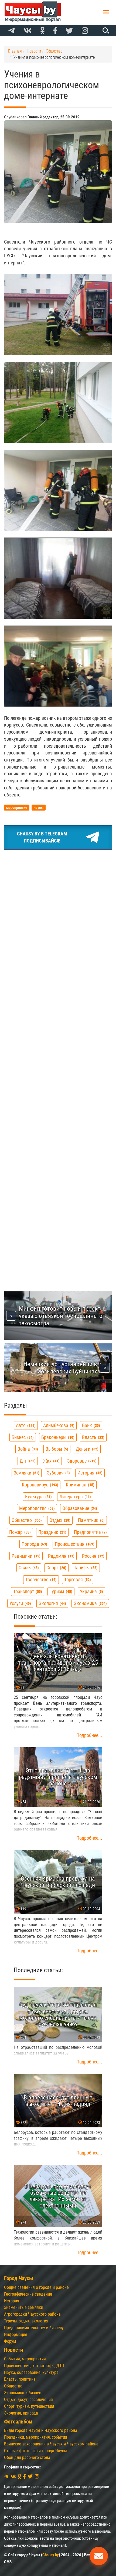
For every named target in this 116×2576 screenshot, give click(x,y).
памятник (91, 1520)
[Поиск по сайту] (105, 30)
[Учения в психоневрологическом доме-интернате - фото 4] (58, 578)
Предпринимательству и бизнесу (34, 2328)
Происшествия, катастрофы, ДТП (34, 2366)
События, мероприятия (25, 2359)
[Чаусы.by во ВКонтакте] (28, 31)
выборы (56, 1449)
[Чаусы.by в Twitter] (69, 31)
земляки (26, 1473)
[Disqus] (58, 1055)
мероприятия (36, 1508)
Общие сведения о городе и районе (36, 2287)
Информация (16, 2334)
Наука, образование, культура (31, 2372)
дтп (27, 1461)
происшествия (74, 1544)
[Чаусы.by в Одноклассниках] (42, 31)
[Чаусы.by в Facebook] (55, 31)
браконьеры (57, 1437)
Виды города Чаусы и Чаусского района (41, 2430)
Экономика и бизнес (23, 2393)
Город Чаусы (19, 2278)
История (12, 2301)
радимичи (25, 1556)
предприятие (90, 1532)
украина (91, 1591)
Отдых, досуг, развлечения (28, 2400)
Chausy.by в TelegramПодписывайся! (42, 837)
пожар (19, 1532)
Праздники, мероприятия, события (36, 2437)
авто (25, 1425)
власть (93, 1437)
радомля (61, 1556)
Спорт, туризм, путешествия (29, 2406)
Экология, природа (21, 2413)
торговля (77, 1579)
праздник (52, 1532)
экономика (90, 1603)
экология (52, 1603)
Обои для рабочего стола (27, 2457)
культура (38, 1497)
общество (26, 1520)
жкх (51, 1461)
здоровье (81, 1461)
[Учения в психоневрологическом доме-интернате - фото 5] (58, 666)
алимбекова (58, 1425)
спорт (56, 1568)
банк (90, 1425)
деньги (86, 1449)
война (27, 1449)
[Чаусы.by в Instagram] (85, 31)
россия (93, 1556)
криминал (79, 1485)
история (89, 1473)
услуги (20, 1603)
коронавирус (39, 1485)
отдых (59, 1520)
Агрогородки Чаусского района (32, 2314)
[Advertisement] (58, 915)
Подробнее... (89, 1735)
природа (34, 1544)
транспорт (27, 1591)
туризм (60, 1591)
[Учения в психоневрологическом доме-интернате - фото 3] (58, 490)
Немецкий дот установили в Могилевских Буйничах (60, 1368)
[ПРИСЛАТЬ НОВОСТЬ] (99, 2556)
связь (28, 1568)
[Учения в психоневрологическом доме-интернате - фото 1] (58, 315)
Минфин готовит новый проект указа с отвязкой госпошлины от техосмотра (62, 1316)
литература (74, 1497)
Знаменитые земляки (24, 2307)
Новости (13, 2350)
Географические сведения (28, 2294)
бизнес (22, 1437)
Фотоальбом (18, 2422)
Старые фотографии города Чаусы (35, 2451)
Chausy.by (51, 2555)
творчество (40, 1579)
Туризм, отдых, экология (26, 2321)
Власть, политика (20, 2379)
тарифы (85, 1568)
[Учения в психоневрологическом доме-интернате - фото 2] (58, 402)
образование (79, 1508)
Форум (10, 2341)
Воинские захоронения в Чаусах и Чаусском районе (51, 2444)
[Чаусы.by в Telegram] (12, 31)
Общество (13, 2386)
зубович (58, 1473)
